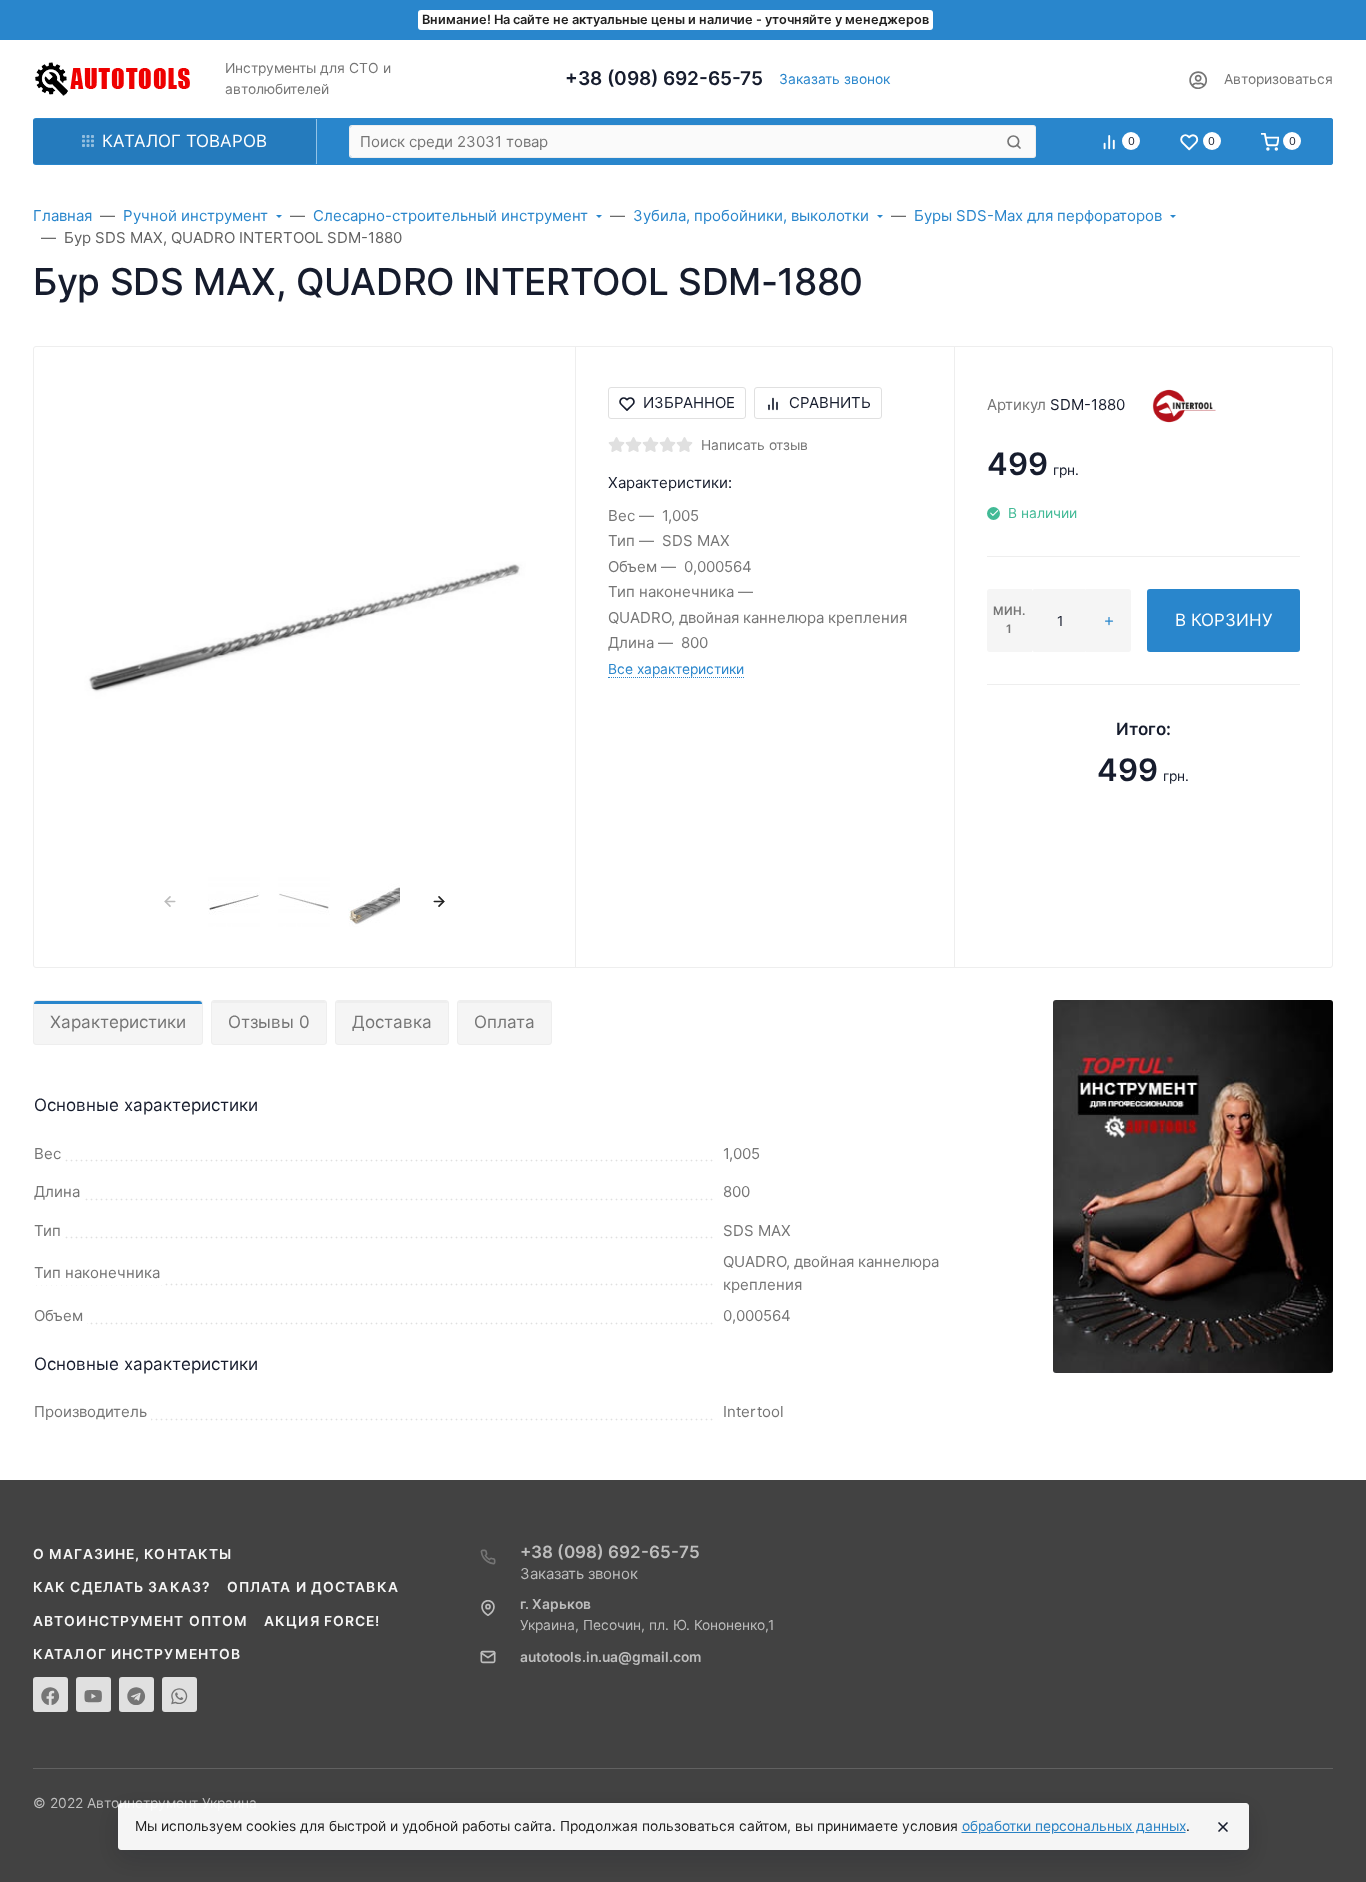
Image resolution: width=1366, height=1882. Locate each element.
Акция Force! (322, 1621)
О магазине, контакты (132, 1554)
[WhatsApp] (179, 1694)
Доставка (392, 1022)
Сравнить (830, 402)
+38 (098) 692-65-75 (664, 78)
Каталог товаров (184, 141)
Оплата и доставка (313, 1587)
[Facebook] (50, 1694)
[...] (1193, 1185)
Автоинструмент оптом (140, 1621)
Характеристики (118, 1022)
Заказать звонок (834, 79)
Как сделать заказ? (122, 1587)
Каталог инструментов (137, 1654)
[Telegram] (136, 1694)
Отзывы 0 (269, 1022)
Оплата (504, 1022)
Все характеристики (676, 669)
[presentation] (169, 900)
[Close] (1223, 1827)
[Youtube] (93, 1694)
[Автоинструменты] (113, 79)
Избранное (689, 402)
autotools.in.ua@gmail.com (610, 1657)
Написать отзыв (754, 445)
